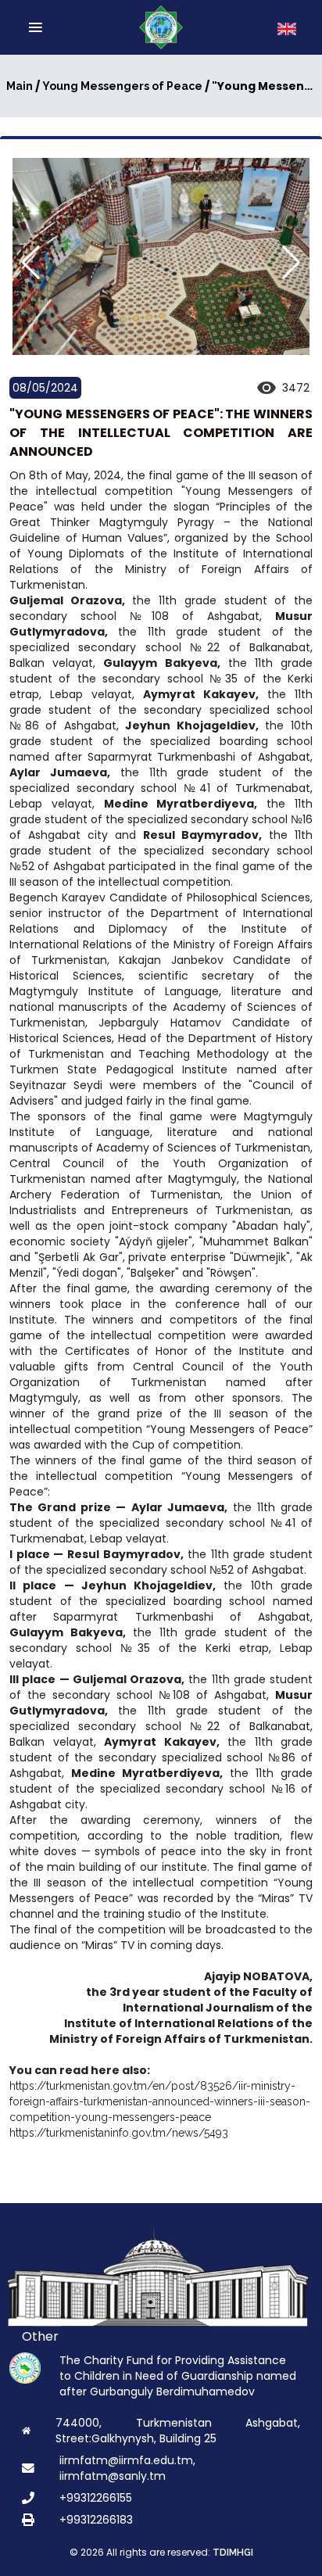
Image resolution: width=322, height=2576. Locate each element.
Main (20, 86)
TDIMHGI (233, 2553)
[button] (291, 263)
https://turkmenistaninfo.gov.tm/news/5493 (119, 2133)
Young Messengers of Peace (122, 86)
